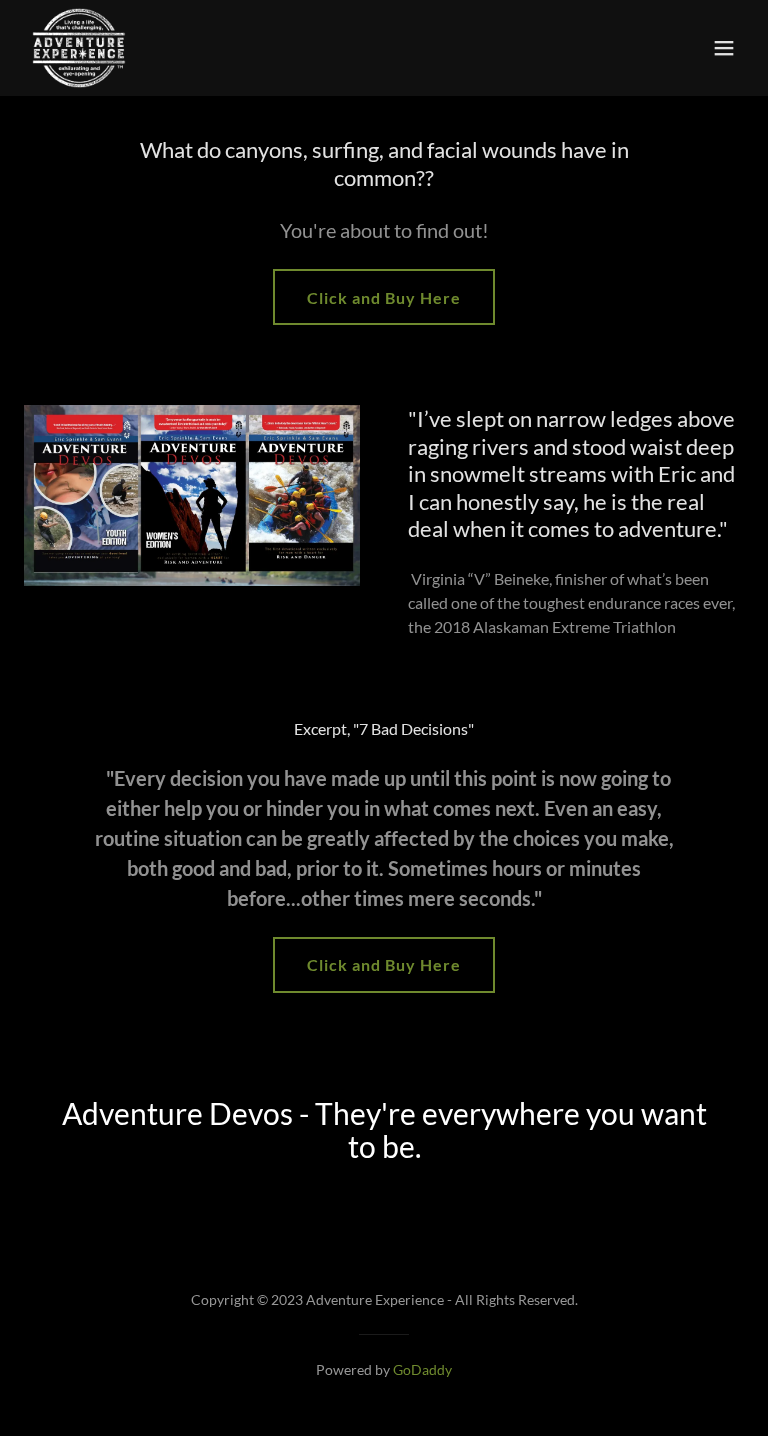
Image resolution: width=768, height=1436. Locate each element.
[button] (724, 48)
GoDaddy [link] (422, 1369)
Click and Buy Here (384, 297)
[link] (79, 48)
